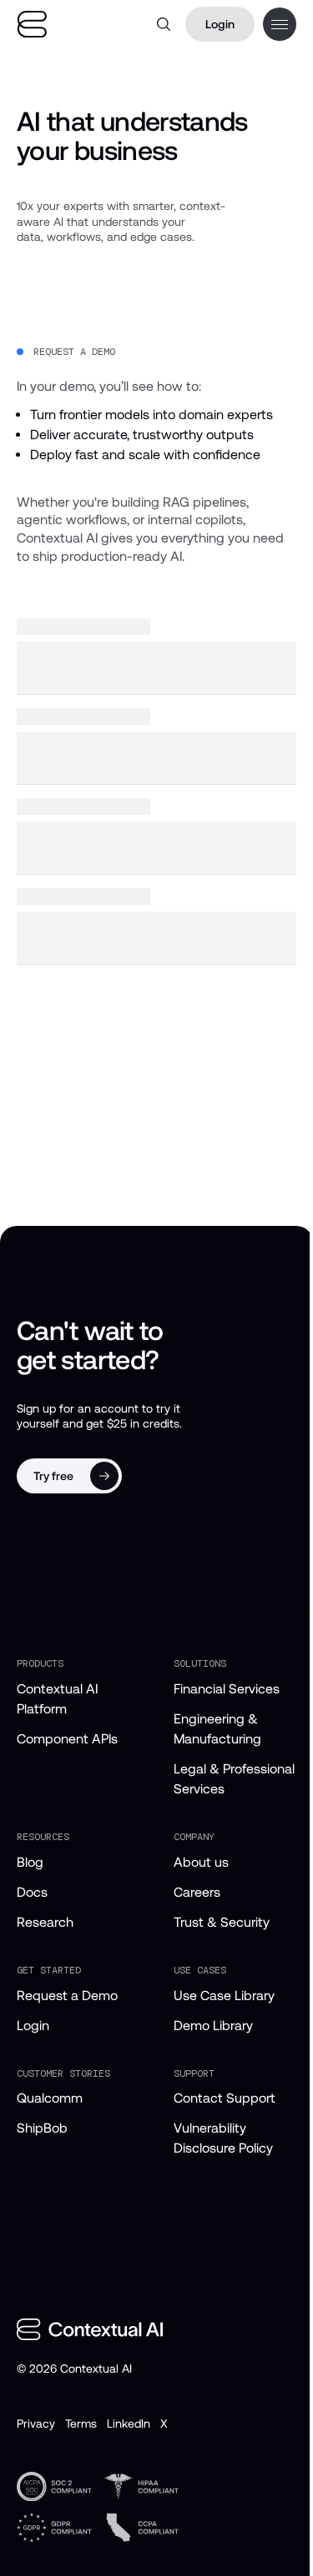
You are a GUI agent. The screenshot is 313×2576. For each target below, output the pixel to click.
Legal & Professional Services (234, 1779)
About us (201, 1862)
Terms (81, 2423)
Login (220, 24)
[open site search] (164, 24)
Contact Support (225, 2098)
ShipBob (42, 2128)
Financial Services (227, 1689)
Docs (32, 1892)
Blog (30, 1862)
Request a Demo (67, 1996)
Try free (53, 1476)
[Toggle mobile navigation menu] (280, 24)
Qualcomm (50, 2098)
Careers (197, 1892)
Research (45, 1922)
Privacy (36, 2423)
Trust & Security (222, 1922)
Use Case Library (224, 1996)
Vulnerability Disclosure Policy (223, 2138)
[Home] (32, 25)
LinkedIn (129, 2423)
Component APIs (67, 1739)
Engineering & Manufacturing (217, 1729)
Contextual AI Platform (57, 1699)
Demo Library (213, 2026)
